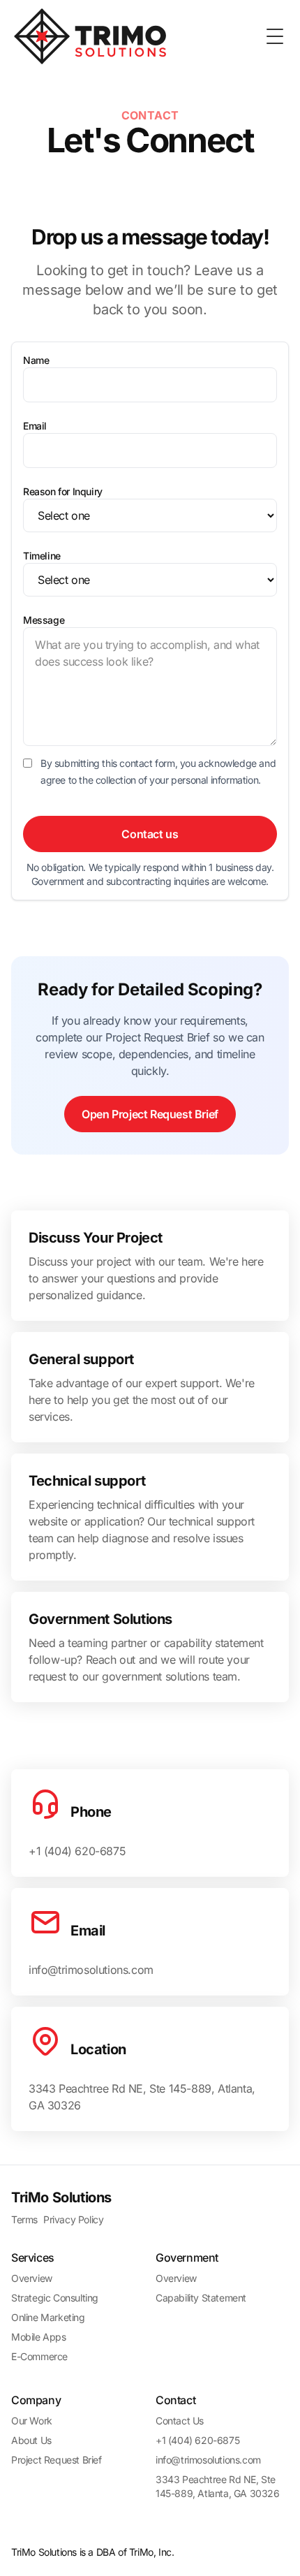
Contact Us (180, 2421)
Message (44, 620)
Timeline (42, 556)
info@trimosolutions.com (208, 2460)
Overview (32, 2278)
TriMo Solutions (61, 2197)
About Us (31, 2440)
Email (35, 426)
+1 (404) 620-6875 (197, 2440)
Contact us (150, 834)
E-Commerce (39, 2356)
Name (36, 360)
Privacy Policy (73, 2219)
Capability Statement (201, 2298)
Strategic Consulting (55, 2298)
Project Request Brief (57, 2460)
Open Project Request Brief (150, 1114)
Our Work (32, 2421)
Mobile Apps (39, 2337)
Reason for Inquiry (63, 491)
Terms (24, 2219)
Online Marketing (48, 2317)
